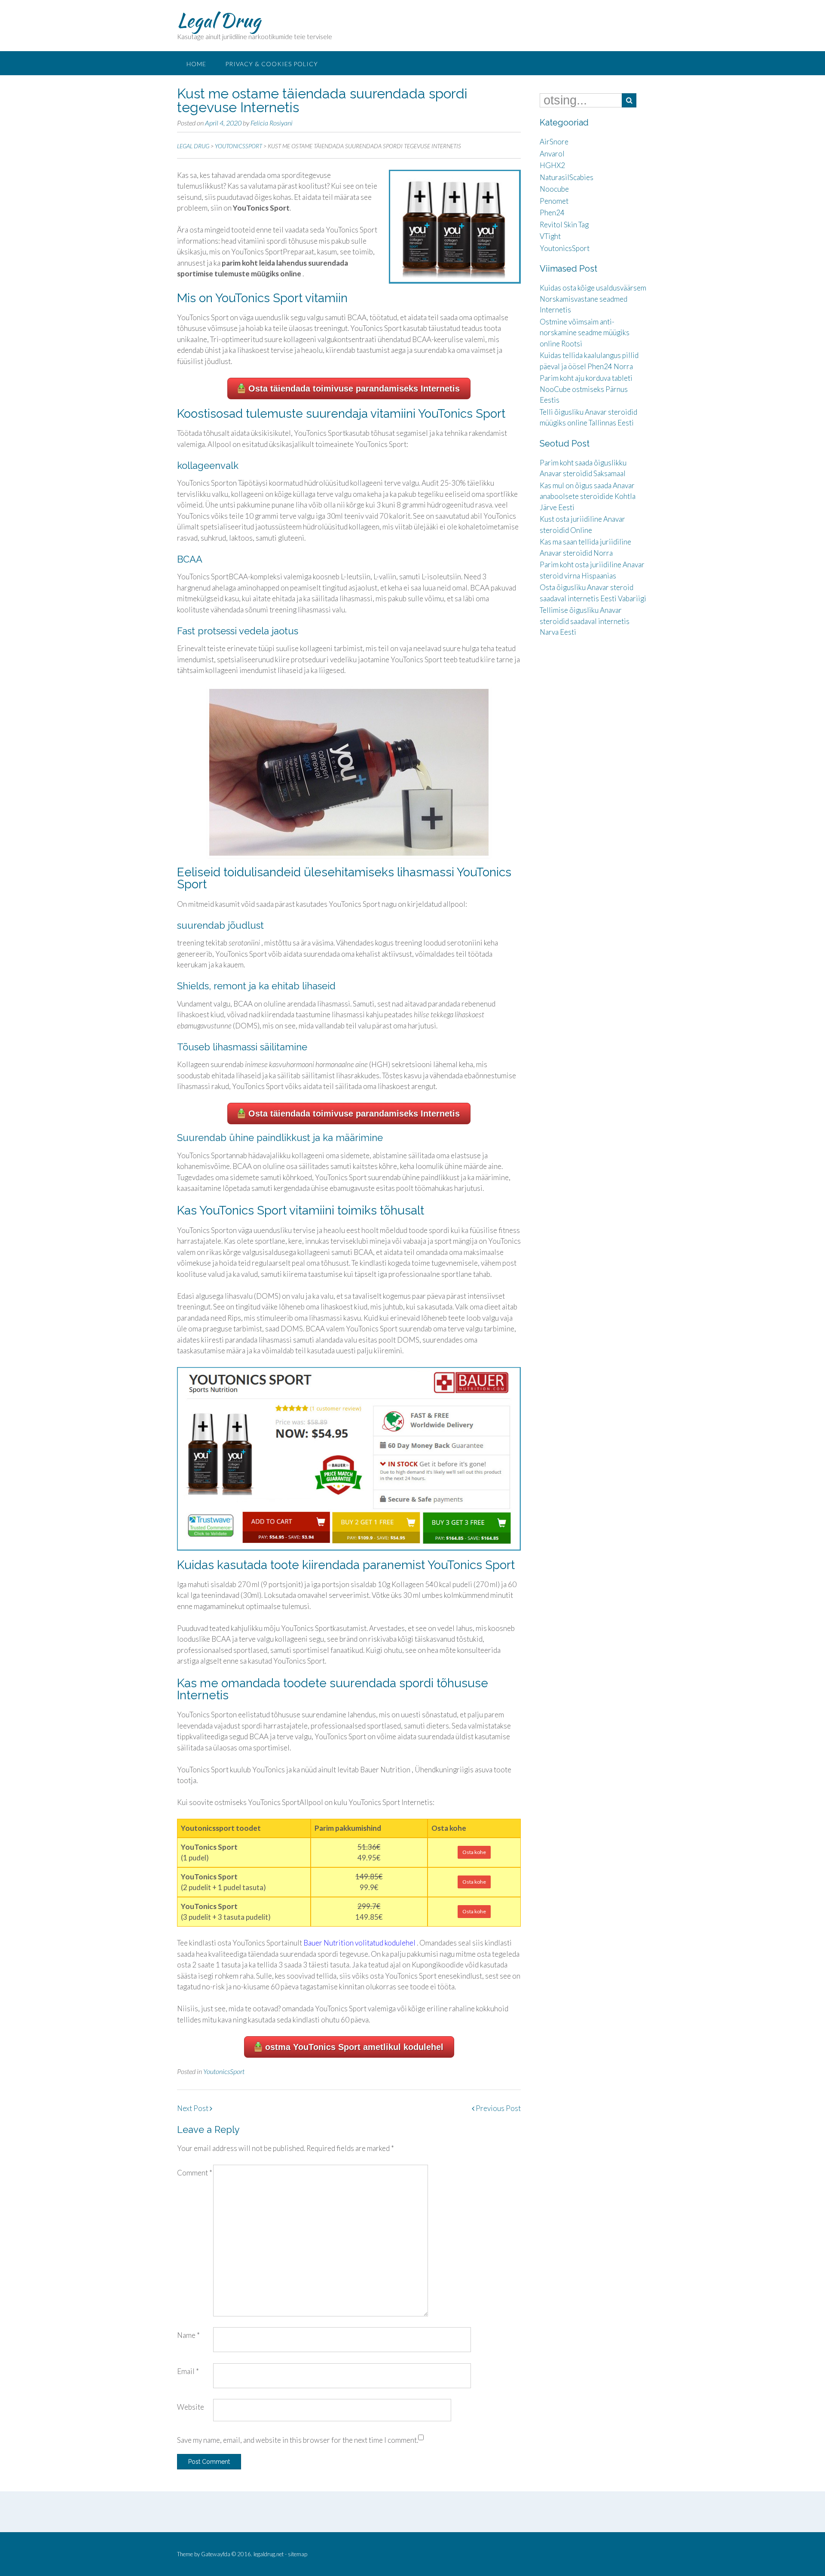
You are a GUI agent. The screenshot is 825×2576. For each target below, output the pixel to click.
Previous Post (498, 2108)
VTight (550, 236)
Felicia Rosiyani (272, 123)
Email (188, 2371)
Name (188, 2335)
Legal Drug (219, 20)
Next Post (193, 2108)
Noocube (554, 189)
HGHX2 (552, 165)
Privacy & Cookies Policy (272, 64)
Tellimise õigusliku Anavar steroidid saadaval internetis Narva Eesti (585, 621)
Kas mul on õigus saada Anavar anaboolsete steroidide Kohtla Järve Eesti (588, 496)
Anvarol (552, 154)
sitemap (298, 2554)
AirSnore (554, 142)
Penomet (554, 201)
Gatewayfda (216, 2554)
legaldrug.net (269, 2554)
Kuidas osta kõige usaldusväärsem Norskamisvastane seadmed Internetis (593, 299)
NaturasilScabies (567, 177)
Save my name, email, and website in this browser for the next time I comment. (298, 2440)
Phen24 (552, 213)
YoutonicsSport (224, 2071)
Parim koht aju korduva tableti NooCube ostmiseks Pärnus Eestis (586, 389)
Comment (195, 2173)
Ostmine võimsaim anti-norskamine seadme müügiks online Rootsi (585, 333)
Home (196, 64)
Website (191, 2407)
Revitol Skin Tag (564, 225)
